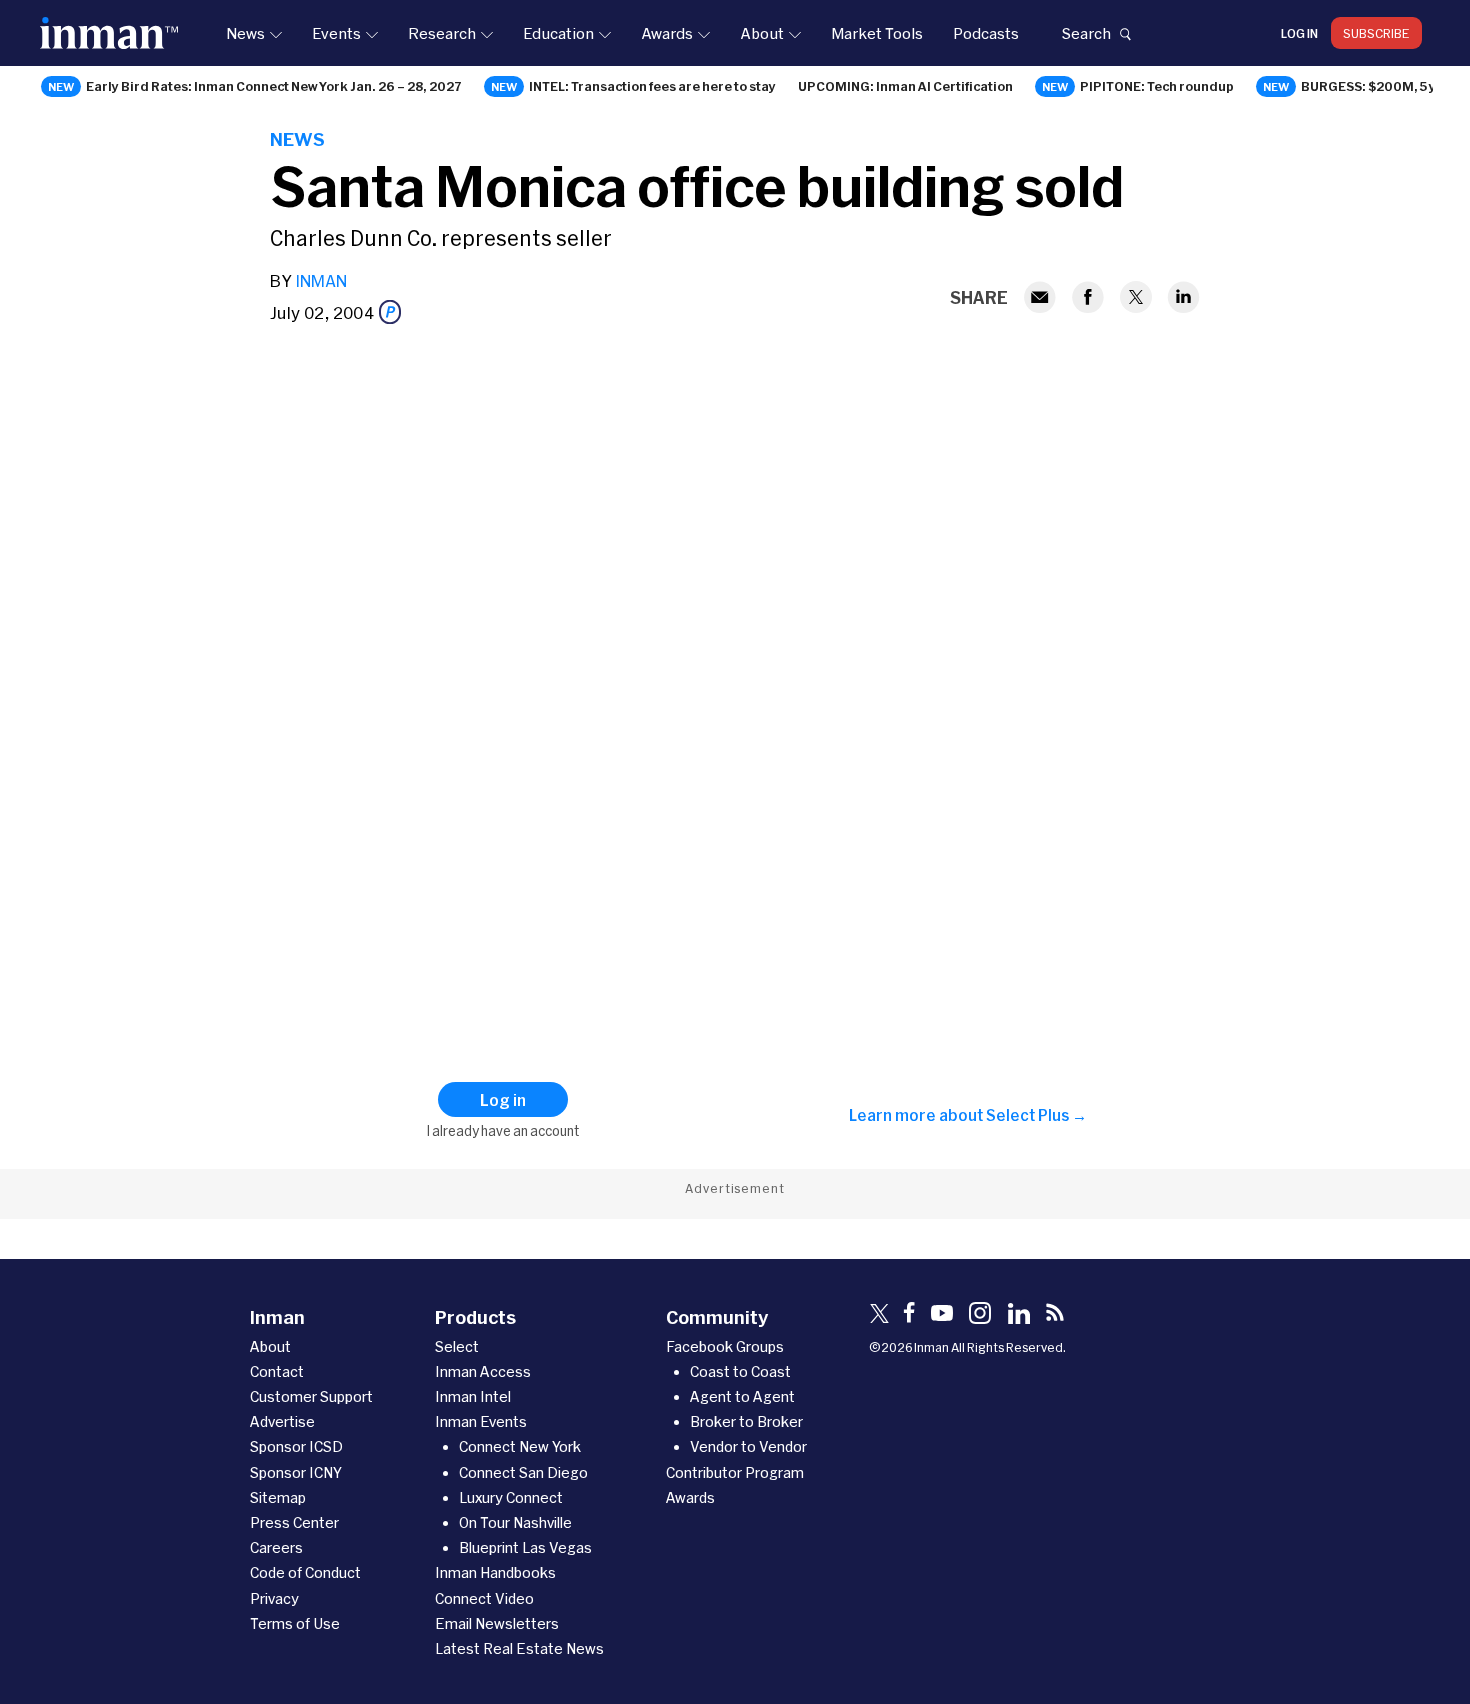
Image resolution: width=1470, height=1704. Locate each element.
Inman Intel (473, 1396)
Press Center (294, 1522)
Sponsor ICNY (296, 1472)
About (762, 33)
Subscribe (1376, 33)
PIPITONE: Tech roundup (1157, 86)
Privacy (274, 1598)
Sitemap (278, 1497)
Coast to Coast (740, 1371)
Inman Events (481, 1421)
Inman (321, 280)
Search (1086, 33)
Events (336, 33)
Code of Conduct (305, 1572)
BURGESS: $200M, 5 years (1383, 86)
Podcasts (986, 33)
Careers (276, 1547)
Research (442, 33)
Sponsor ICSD (296, 1446)
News (245, 33)
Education (558, 33)
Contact (277, 1371)
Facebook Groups (725, 1346)
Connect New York (520, 1446)
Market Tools (877, 33)
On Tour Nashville (515, 1522)
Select (457, 1346)
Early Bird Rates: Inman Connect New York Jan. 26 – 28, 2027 (274, 86)
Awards (667, 33)
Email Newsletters (497, 1623)
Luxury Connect (511, 1497)
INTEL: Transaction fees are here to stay (652, 86)
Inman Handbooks (495, 1572)
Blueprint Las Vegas (525, 1547)
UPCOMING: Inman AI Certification (905, 86)
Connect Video (484, 1598)
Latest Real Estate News (519, 1648)
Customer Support (311, 1396)
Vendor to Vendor (748, 1446)
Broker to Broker (746, 1421)
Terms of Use (295, 1623)
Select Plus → (1036, 1115)
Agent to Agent (742, 1396)
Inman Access (483, 1371)
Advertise (282, 1421)
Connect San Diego (523, 1472)
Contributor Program (735, 1472)
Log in (1299, 33)
